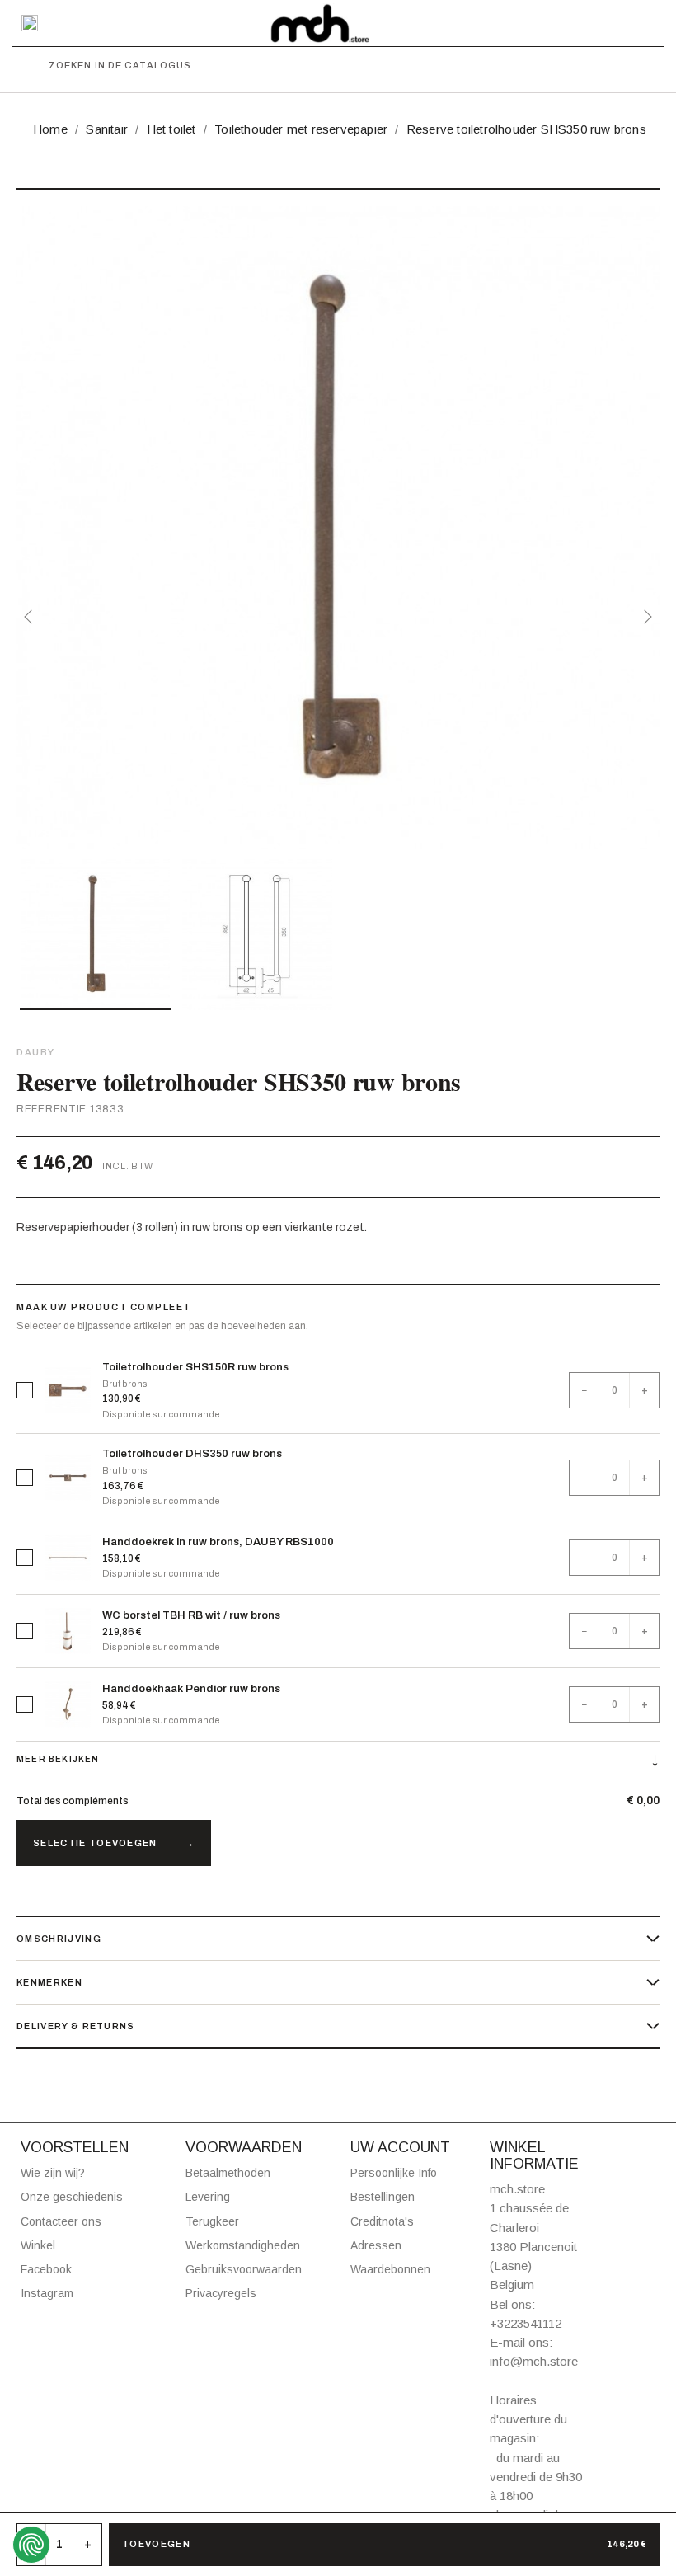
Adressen (376, 2245)
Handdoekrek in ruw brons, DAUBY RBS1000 (218, 1542)
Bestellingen (383, 2197)
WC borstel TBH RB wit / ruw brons (191, 1615)
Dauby (36, 1052)
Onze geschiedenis (72, 2197)
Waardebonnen (390, 2269)
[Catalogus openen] (30, 23)
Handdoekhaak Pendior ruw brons (191, 1689)
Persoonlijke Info (394, 2173)
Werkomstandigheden (243, 2245)
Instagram (47, 2293)
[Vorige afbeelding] (31, 617)
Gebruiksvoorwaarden (244, 2269)
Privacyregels (221, 2293)
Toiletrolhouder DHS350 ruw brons (192, 1454)
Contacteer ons (61, 2221)
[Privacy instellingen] (31, 2545)
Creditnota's (382, 2221)
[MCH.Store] (320, 23)
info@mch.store (534, 2361)
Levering (208, 2197)
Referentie (52, 1109)
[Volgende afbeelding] (645, 617)
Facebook (46, 2269)
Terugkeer (212, 2221)
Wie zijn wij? (53, 2173)
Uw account (400, 2147)
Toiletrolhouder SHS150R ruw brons (195, 1367)
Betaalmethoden (228, 2173)
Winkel (38, 2245)
